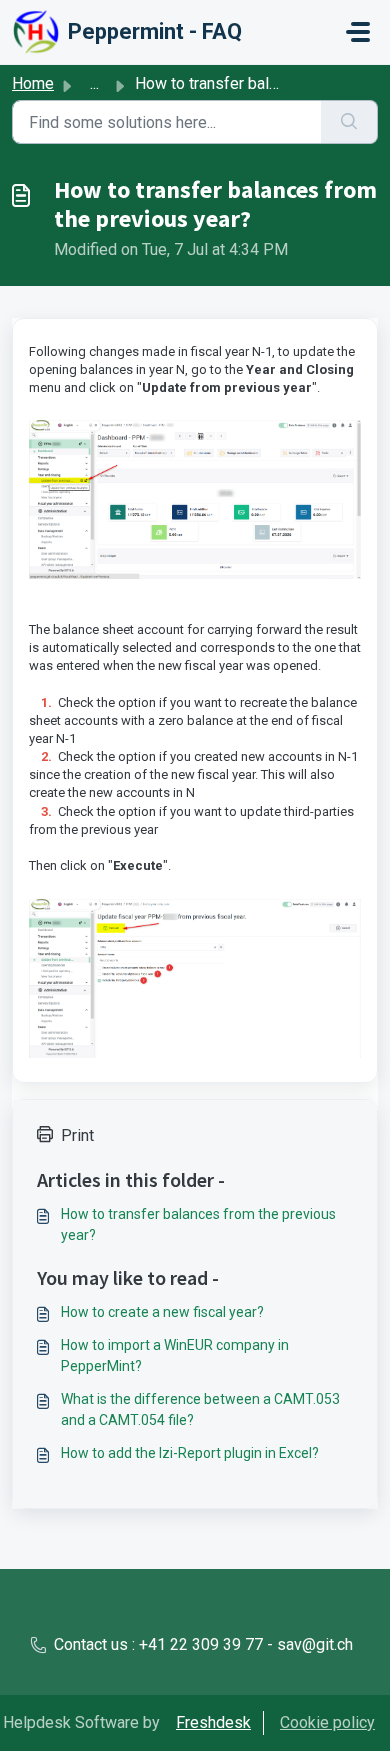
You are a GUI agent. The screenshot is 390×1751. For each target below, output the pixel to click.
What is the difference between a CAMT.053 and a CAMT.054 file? (200, 1409)
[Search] (349, 122)
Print (77, 1135)
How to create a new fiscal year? (162, 1312)
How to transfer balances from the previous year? (198, 1224)
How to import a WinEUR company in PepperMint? (175, 1355)
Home (33, 83)
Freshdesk (213, 1722)
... (94, 83)
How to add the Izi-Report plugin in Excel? (190, 1453)
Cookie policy (327, 1722)
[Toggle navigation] (358, 32)
